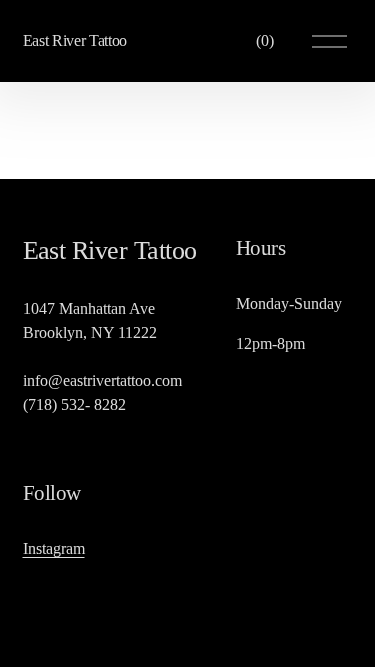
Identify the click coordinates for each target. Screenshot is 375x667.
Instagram (54, 548)
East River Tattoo (75, 40)
